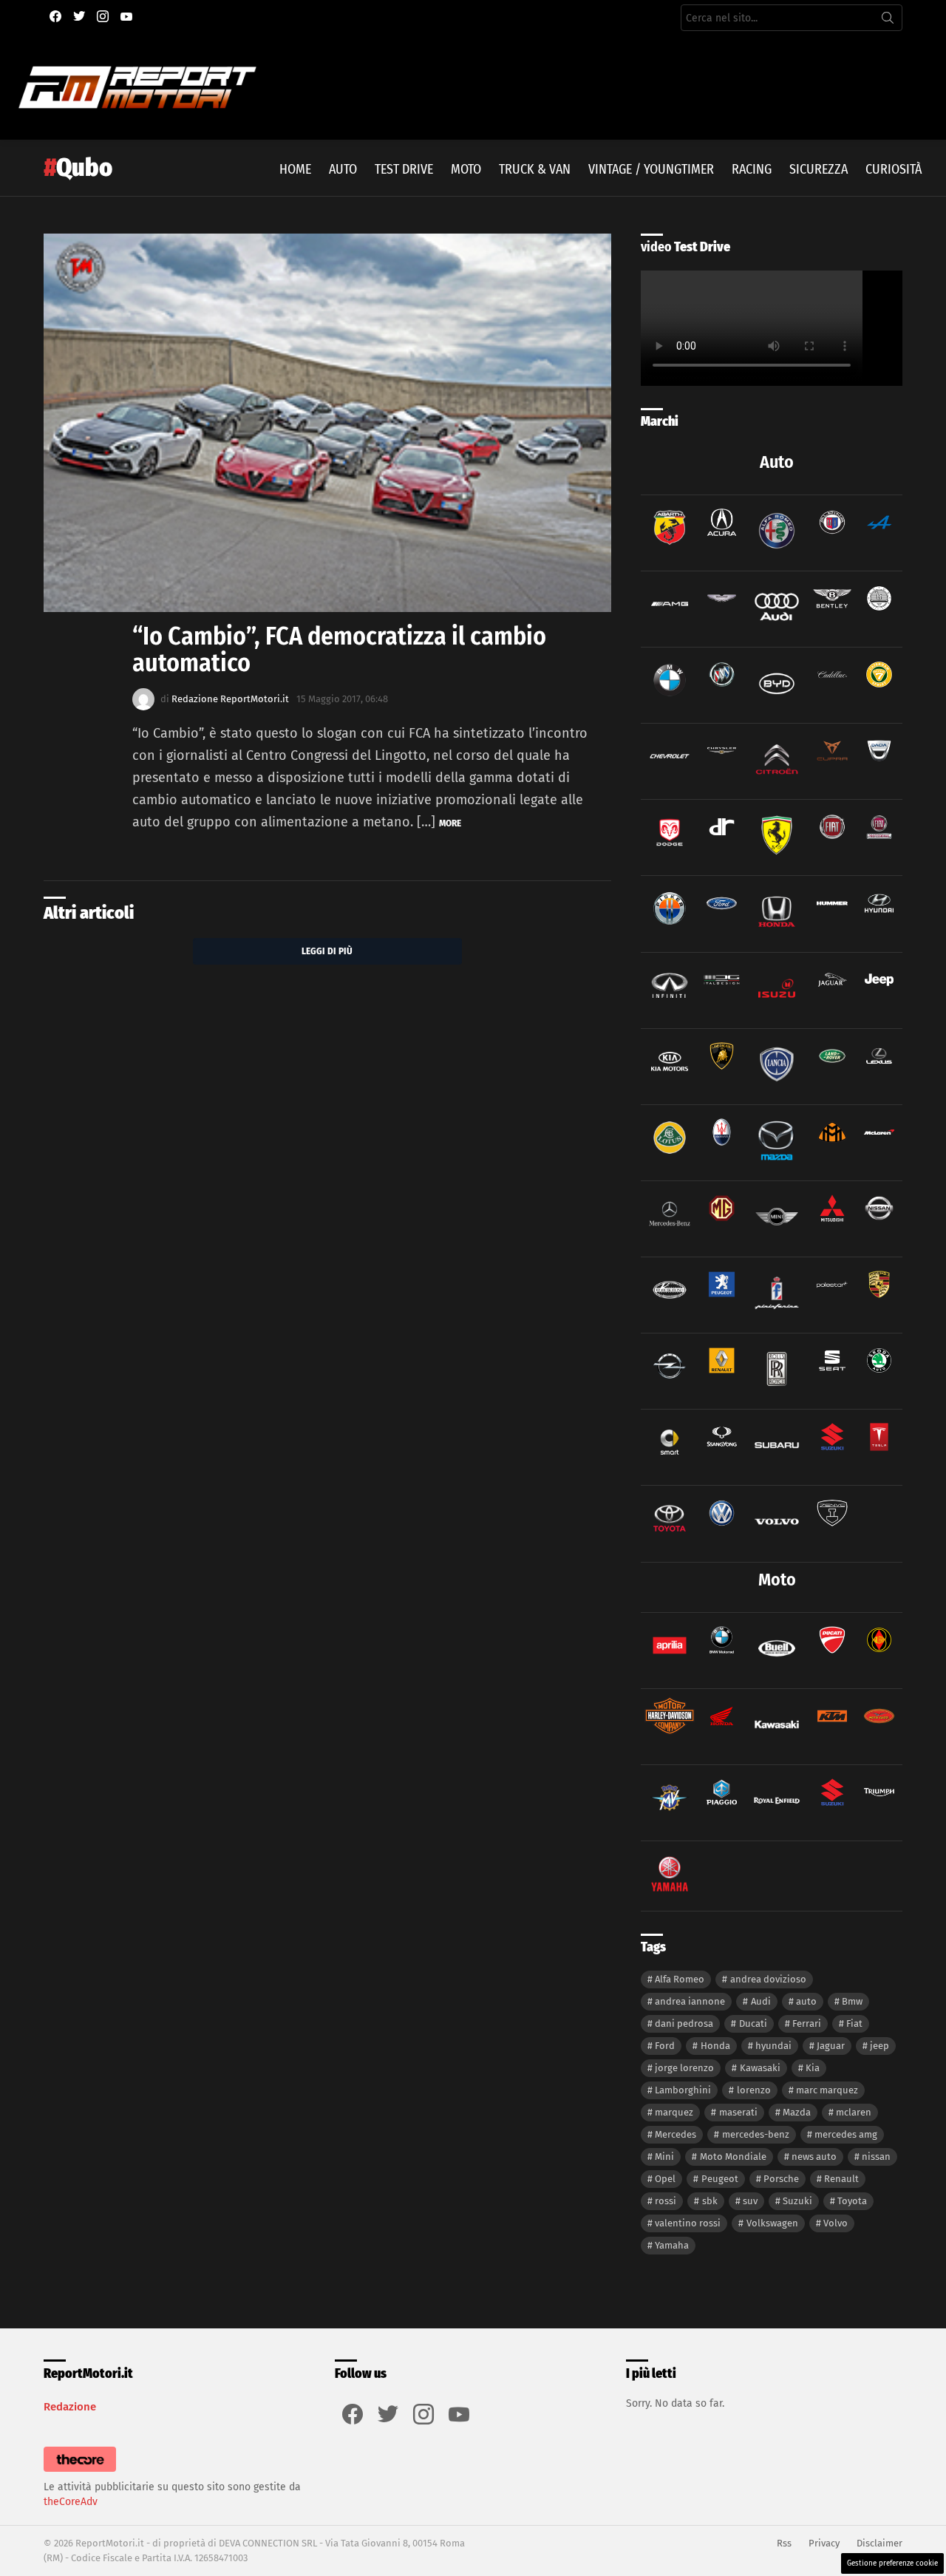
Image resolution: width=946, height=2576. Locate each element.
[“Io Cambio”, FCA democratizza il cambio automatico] (327, 423)
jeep (879, 2046)
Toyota (852, 2201)
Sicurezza (819, 169)
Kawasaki (760, 2068)
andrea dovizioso (768, 1979)
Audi (761, 2001)
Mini (664, 2157)
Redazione (70, 2407)
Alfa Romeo (680, 1979)
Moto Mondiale (733, 2157)
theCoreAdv (71, 2502)
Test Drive (404, 169)
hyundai (773, 2046)
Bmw (852, 2001)
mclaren (854, 2112)
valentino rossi (688, 2223)
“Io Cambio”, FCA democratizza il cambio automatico (339, 649)
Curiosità (894, 169)
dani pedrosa (684, 2023)
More (450, 823)
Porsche (781, 2179)
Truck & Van (535, 169)
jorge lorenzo (684, 2068)
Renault (841, 2179)
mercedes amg (846, 2134)
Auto (343, 169)
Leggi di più (327, 951)
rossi (666, 2201)
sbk (710, 2201)
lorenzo (754, 2090)
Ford (665, 2046)
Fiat (854, 2023)
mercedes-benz (756, 2134)
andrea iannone (690, 2001)
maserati (738, 2112)
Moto (466, 169)
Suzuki (797, 2201)
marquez (674, 2112)
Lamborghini (683, 2090)
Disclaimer (879, 2543)
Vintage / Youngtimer (651, 169)
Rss (784, 2543)
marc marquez (827, 2090)
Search (888, 21)
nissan (876, 2157)
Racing (752, 169)
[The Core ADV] (80, 2472)
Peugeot (720, 2179)
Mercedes (676, 2134)
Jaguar (831, 2046)
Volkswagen (772, 2223)
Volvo (836, 2223)
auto (806, 2001)
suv (750, 2201)
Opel (665, 2179)
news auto (814, 2157)
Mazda (797, 2112)
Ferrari (807, 2023)
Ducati (753, 2023)
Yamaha (672, 2245)
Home (295, 169)
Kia (813, 2068)
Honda (715, 2046)
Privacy (824, 2543)
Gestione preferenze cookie (892, 2563)
